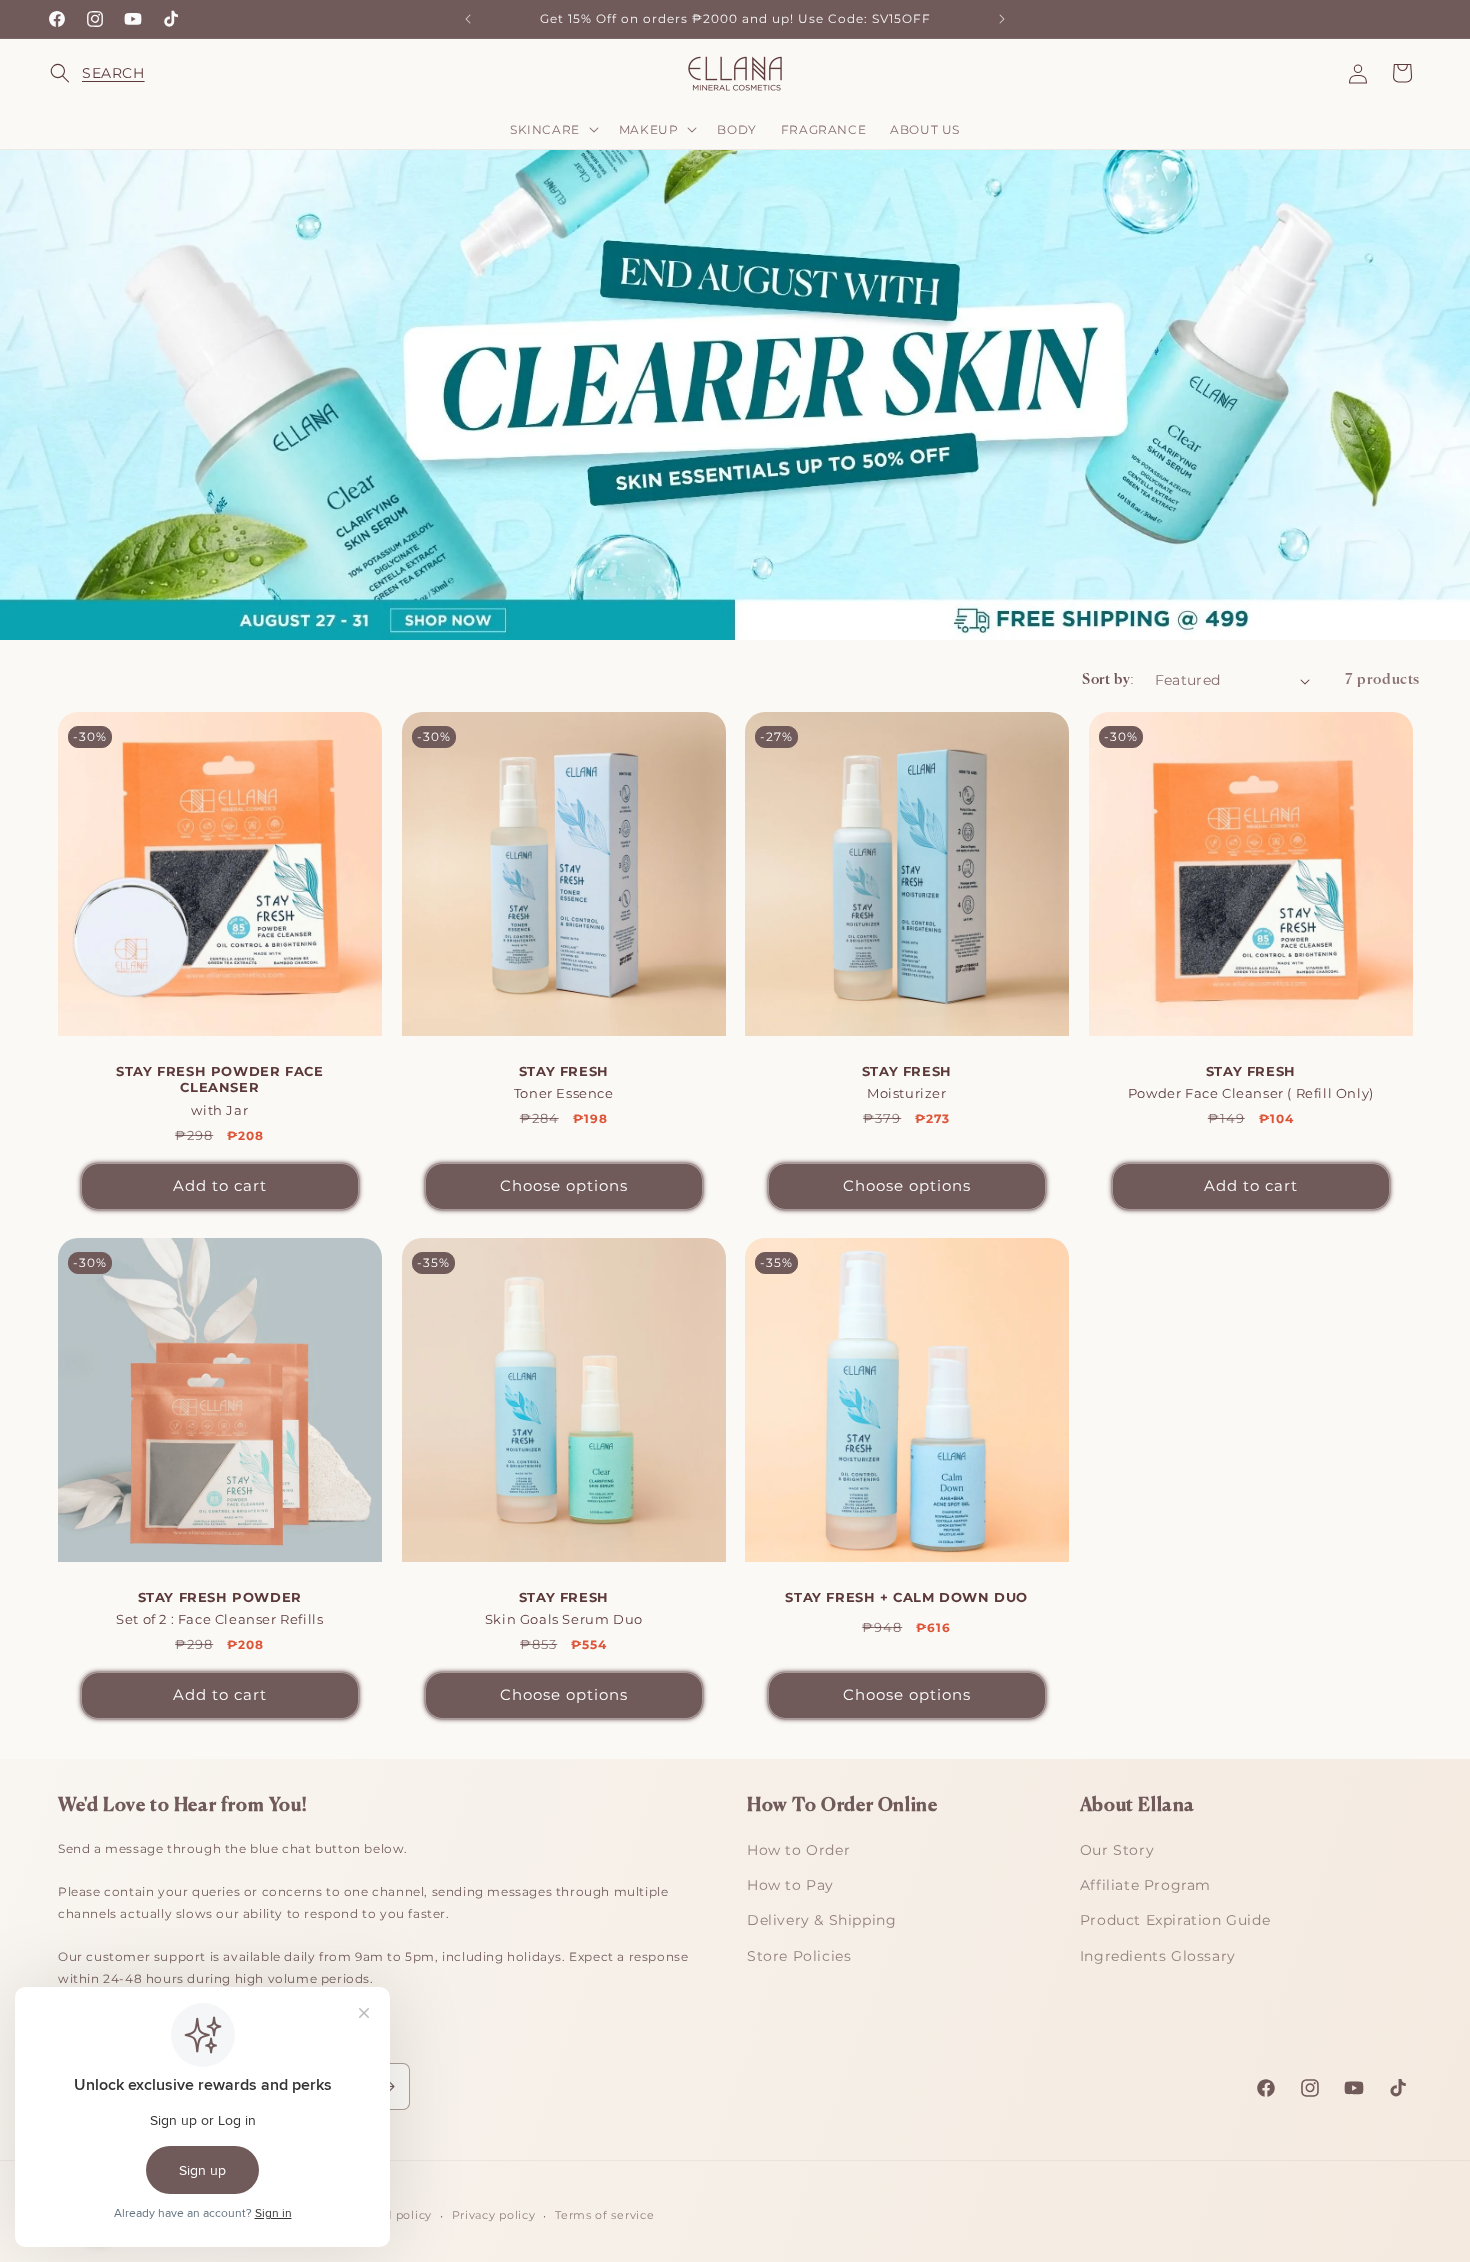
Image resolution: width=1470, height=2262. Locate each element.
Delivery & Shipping (821, 1920)
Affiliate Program (1145, 1885)
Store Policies (799, 1956)
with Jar (219, 1091)
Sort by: (1108, 680)
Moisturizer (907, 1082)
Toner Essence (563, 1082)
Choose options (563, 1185)
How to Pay (790, 1885)
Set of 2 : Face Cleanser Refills (219, 1607)
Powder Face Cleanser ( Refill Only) (1250, 1082)
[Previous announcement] (468, 19)
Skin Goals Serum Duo (563, 1607)
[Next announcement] (1002, 19)
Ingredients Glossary (1158, 1956)
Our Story (1117, 1850)
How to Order (798, 1850)
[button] (72, 73)
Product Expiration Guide (1175, 1920)
